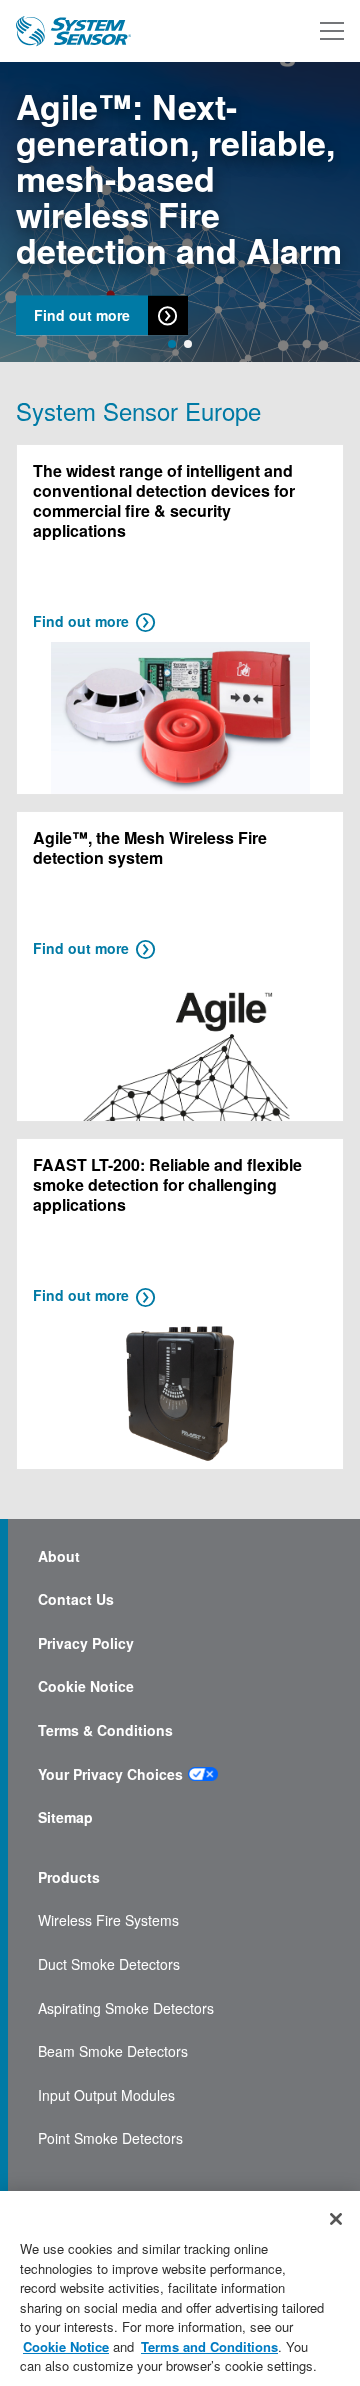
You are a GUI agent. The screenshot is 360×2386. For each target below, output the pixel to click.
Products (69, 1877)
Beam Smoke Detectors (113, 2051)
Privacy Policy (86, 1643)
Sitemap (65, 1817)
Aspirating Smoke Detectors (126, 2008)
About (59, 1556)
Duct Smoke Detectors (109, 1964)
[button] (172, 344)
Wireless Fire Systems (108, 1920)
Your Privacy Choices (110, 1774)
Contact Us (76, 1599)
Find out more (82, 316)
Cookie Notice (86, 1686)
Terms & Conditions (105, 1730)
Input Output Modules (106, 2095)
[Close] (336, 2219)
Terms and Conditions (209, 2346)
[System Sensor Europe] (73, 31)
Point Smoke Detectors (110, 2138)
